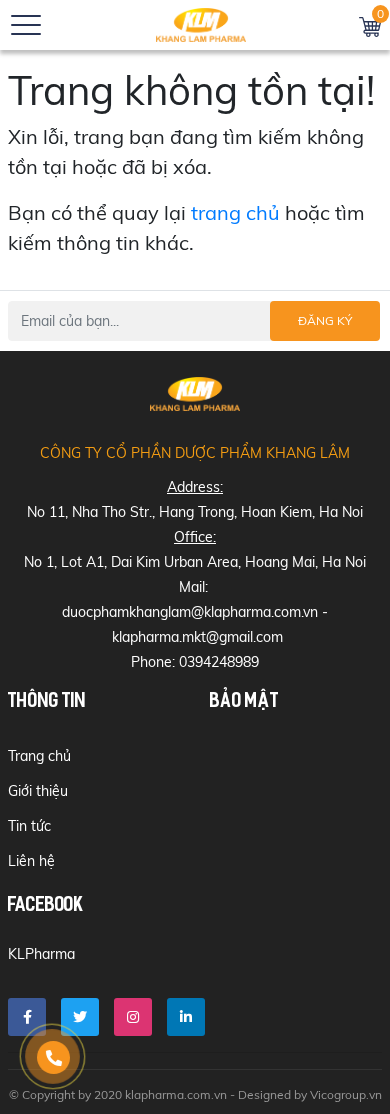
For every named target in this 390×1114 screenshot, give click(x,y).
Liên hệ (31, 861)
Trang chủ (39, 756)
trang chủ (235, 212)
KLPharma (41, 954)
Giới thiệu (38, 791)
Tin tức (29, 826)
